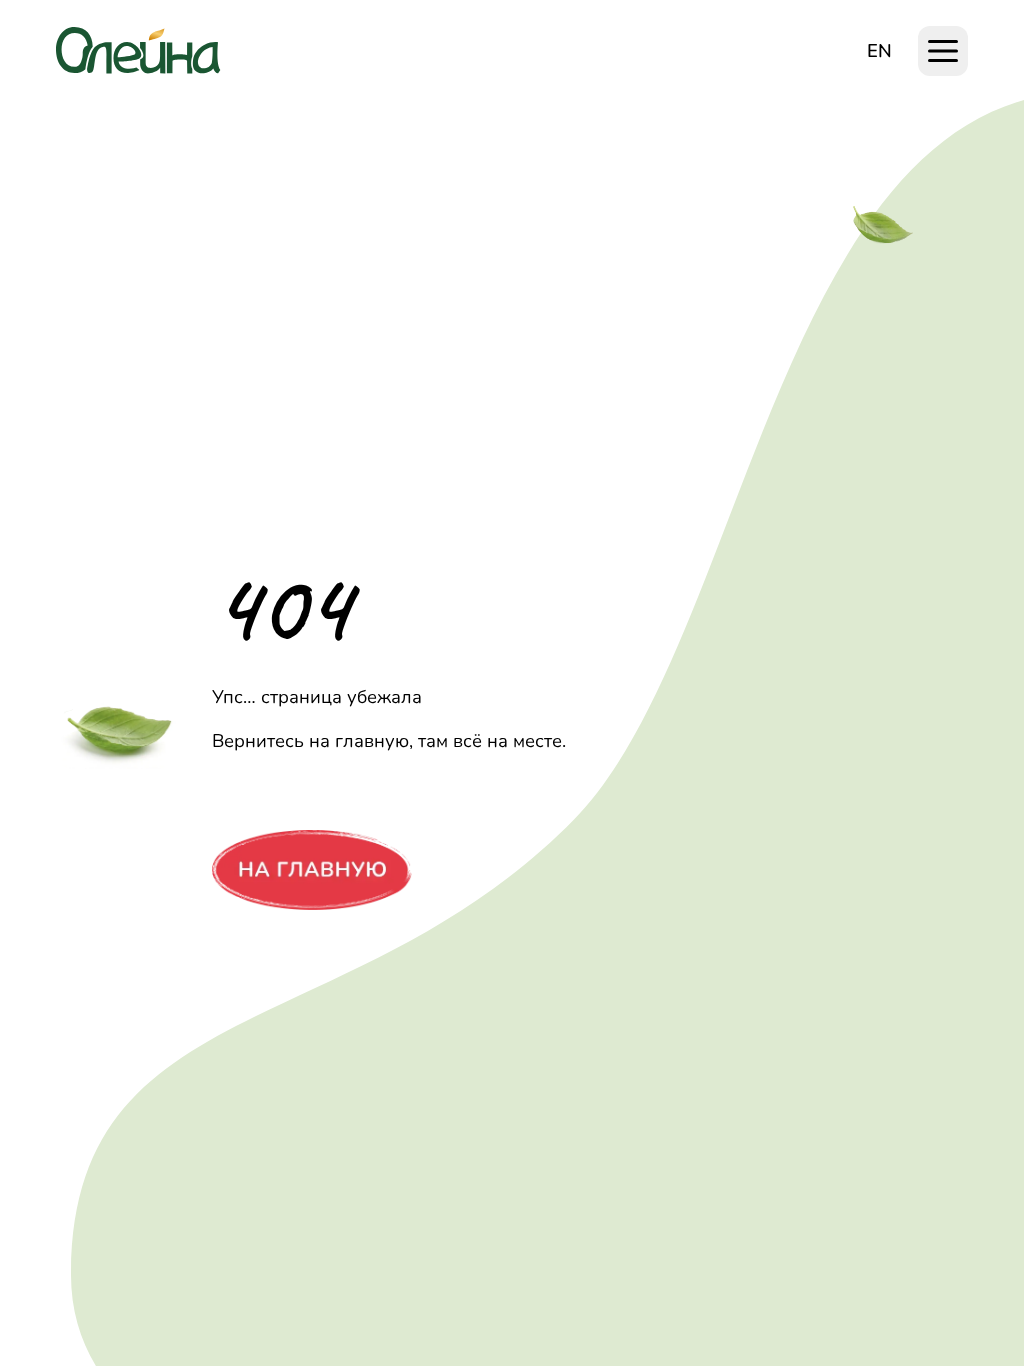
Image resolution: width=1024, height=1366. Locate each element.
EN (879, 50)
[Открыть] (943, 51)
